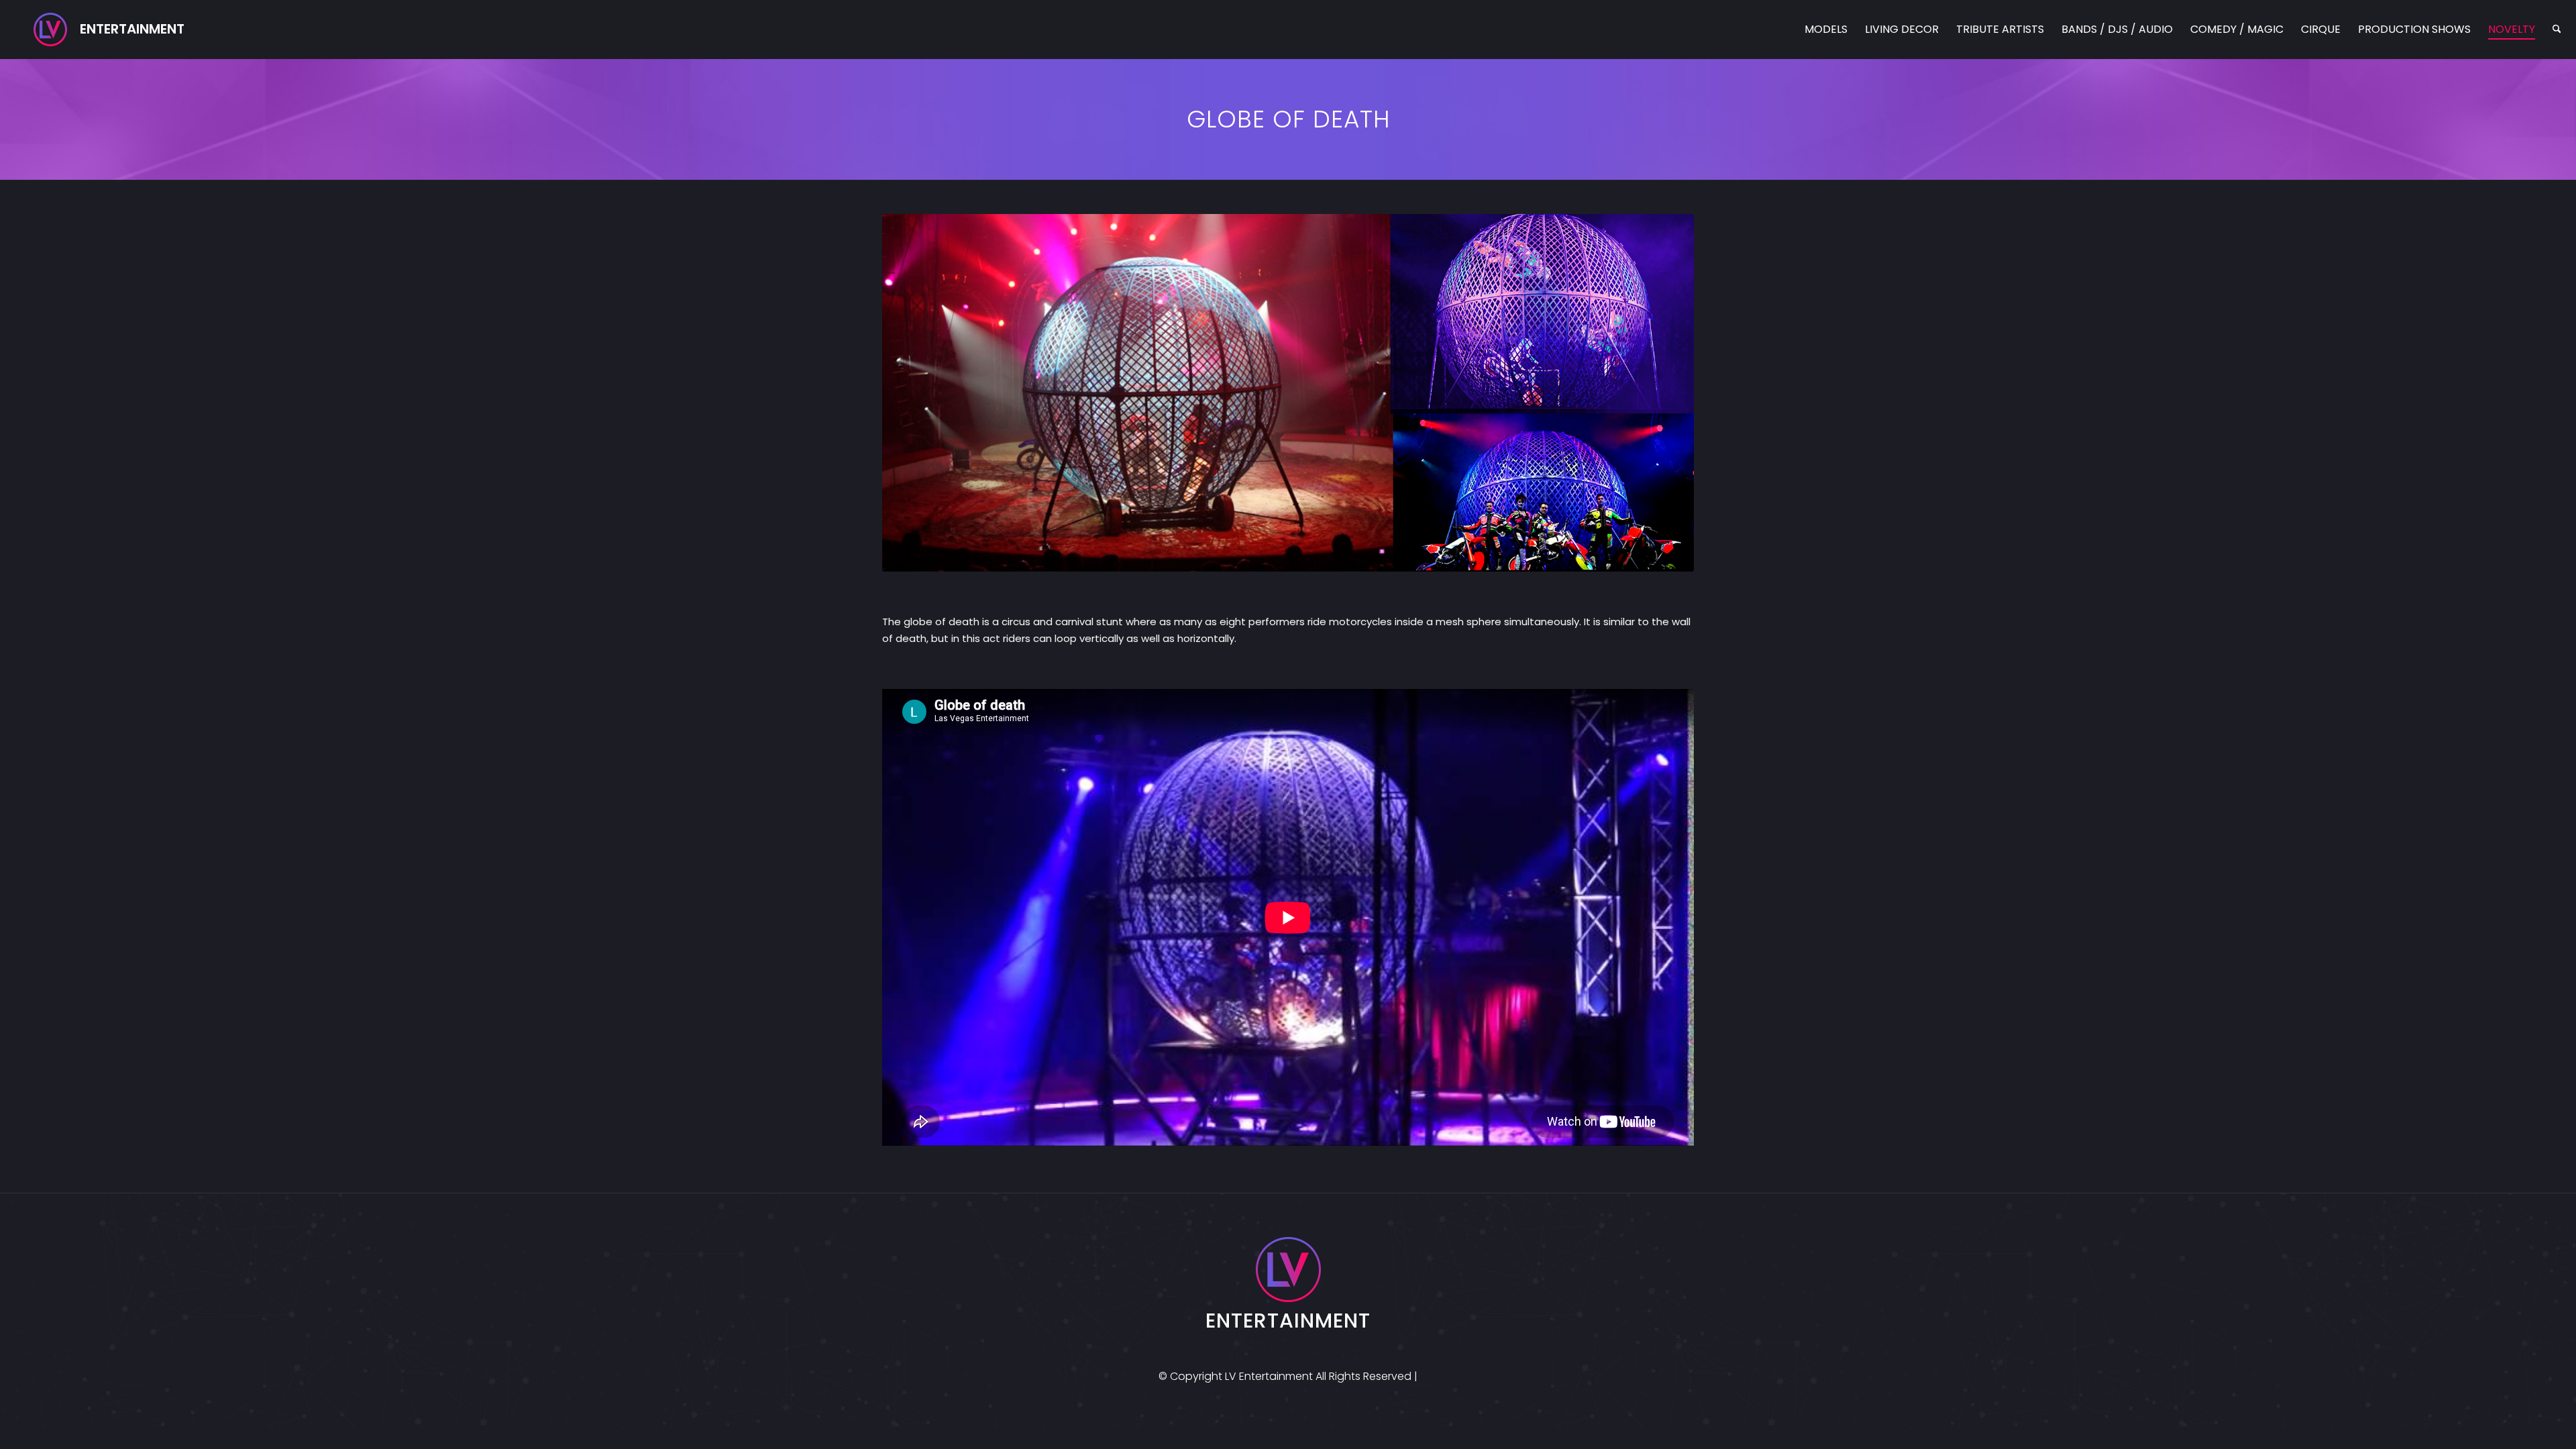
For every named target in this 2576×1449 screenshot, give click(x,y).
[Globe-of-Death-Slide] (1288, 393)
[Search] (2557, 30)
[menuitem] (1826, 30)
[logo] (109, 30)
